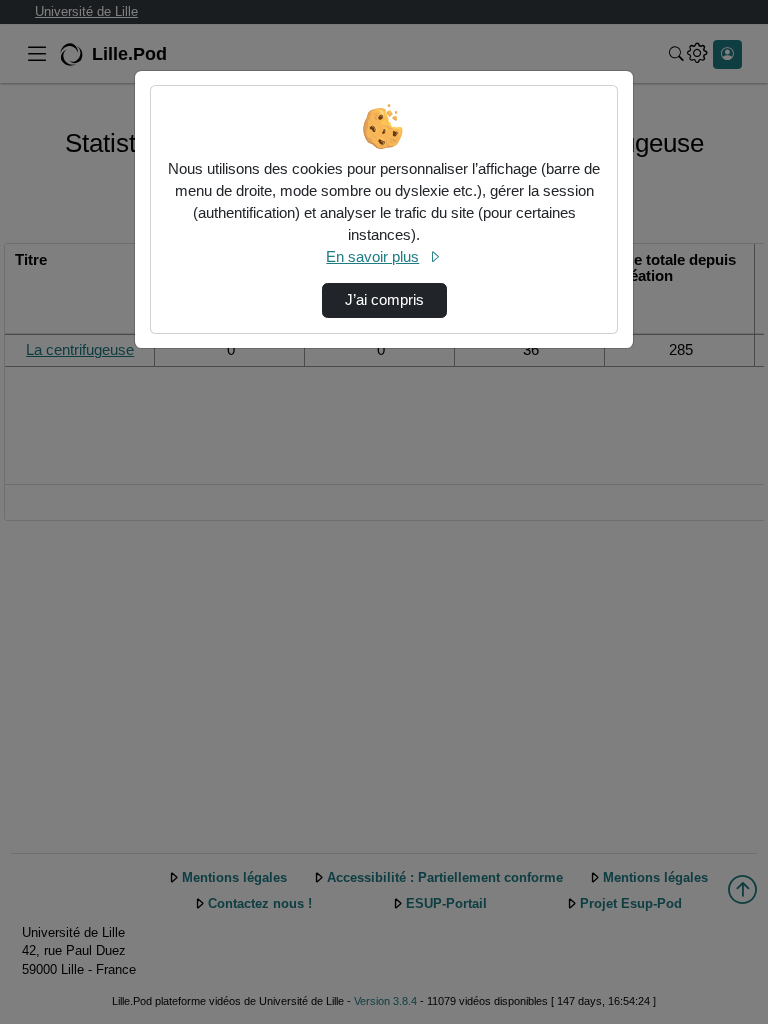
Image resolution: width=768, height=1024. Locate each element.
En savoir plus (372, 257)
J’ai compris (384, 300)
